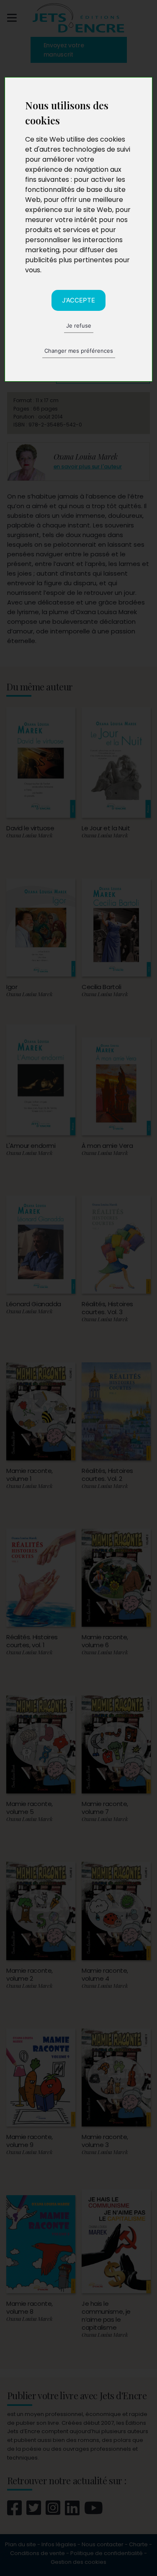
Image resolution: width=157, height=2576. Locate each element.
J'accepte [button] (78, 300)
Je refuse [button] (79, 326)
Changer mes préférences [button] (79, 351)
